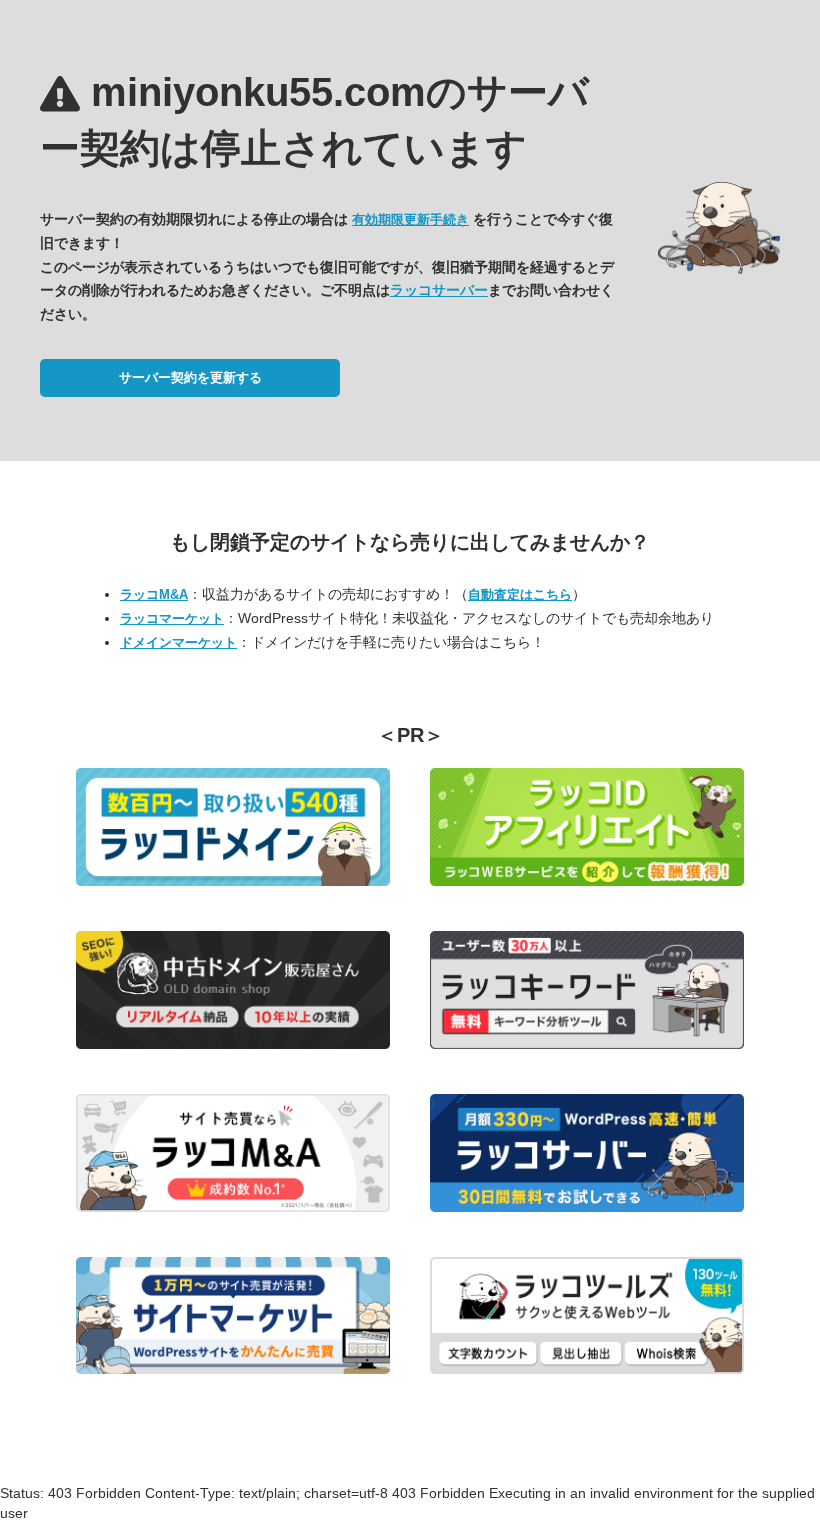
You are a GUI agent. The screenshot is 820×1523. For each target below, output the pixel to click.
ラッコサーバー (439, 290)
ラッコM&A (154, 594)
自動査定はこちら (520, 594)
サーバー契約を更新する (190, 377)
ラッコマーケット (172, 618)
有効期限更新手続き (410, 219)
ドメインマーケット (178, 642)
